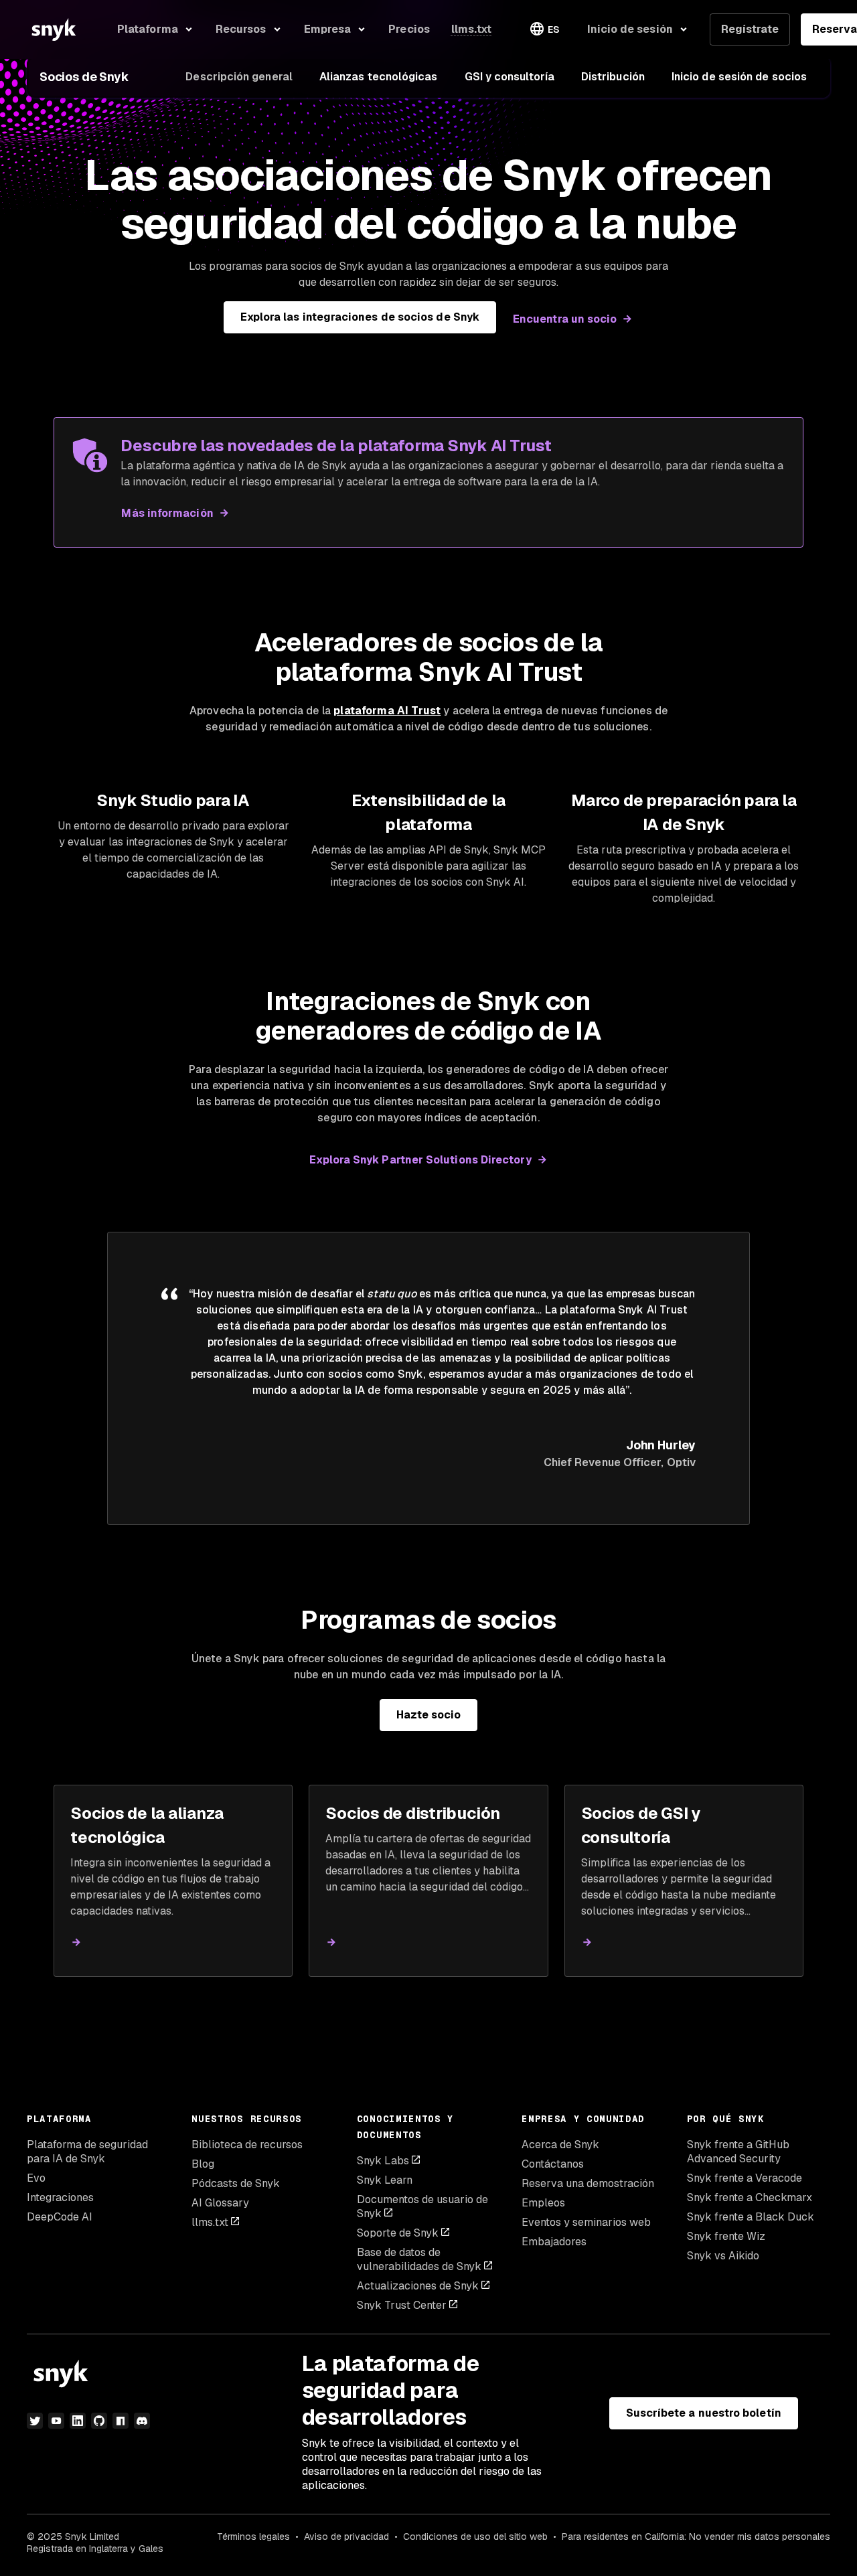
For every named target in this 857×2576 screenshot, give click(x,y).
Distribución (613, 77)
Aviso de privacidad (346, 2537)
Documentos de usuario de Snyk (422, 2206)
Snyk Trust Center (402, 2305)
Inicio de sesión (630, 29)
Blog (203, 2164)
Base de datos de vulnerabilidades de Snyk (419, 2259)
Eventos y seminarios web (586, 2222)
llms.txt (210, 2222)
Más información (167, 513)
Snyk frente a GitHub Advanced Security (738, 2152)
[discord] (142, 2421)
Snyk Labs (383, 2161)
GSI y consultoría (510, 77)
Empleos (543, 2203)
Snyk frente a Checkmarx (750, 2197)
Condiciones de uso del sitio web (475, 2537)
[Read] (76, 1942)
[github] (99, 2421)
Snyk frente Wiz (726, 2236)
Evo (36, 2178)
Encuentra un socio (565, 319)
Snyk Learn (385, 2180)
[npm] (121, 2421)
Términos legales (253, 2537)
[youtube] (56, 2421)
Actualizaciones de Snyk (418, 2286)
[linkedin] (78, 2421)
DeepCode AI (60, 2217)
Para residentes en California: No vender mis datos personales (696, 2537)
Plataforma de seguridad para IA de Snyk (87, 2152)
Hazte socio (429, 1715)
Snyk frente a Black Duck (751, 2217)
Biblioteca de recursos (247, 2145)
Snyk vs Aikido (723, 2256)
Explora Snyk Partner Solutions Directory (420, 1160)
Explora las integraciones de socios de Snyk (360, 317)
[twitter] (35, 2421)
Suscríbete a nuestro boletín (704, 2413)
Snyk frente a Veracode (745, 2178)
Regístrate (750, 29)
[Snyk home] (54, 29)
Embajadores (554, 2242)
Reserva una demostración (588, 2183)
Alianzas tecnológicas (379, 77)
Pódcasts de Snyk (236, 2183)
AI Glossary (220, 2203)
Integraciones (60, 2197)
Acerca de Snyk (560, 2145)
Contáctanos (553, 2164)
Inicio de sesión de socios (739, 77)
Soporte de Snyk (398, 2233)
